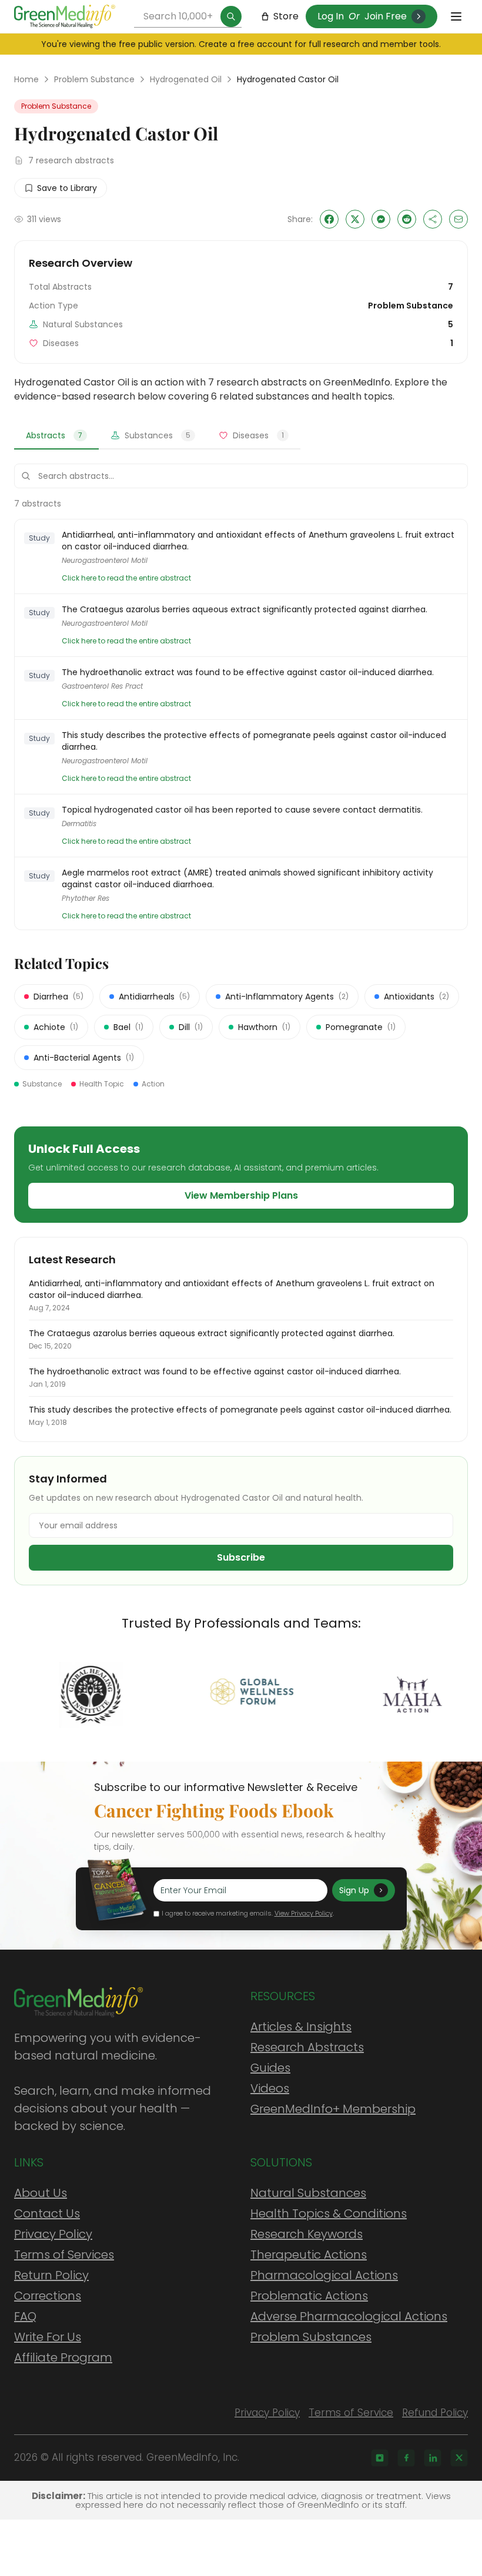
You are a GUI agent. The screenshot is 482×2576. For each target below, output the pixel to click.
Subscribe (241, 1557)
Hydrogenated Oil (186, 79)
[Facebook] (406, 2458)
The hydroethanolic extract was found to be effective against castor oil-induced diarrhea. (248, 672)
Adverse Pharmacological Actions (349, 2316)
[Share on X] (355, 219)
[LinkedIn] (433, 2458)
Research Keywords (307, 2234)
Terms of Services (64, 2255)
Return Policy (51, 2275)
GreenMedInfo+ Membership (333, 2109)
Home (26, 79)
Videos (270, 2088)
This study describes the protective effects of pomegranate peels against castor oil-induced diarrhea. (254, 741)
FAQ (25, 2316)
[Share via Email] (458, 219)
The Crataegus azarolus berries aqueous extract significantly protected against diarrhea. (245, 609)
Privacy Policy (53, 2234)
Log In (331, 16)
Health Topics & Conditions (329, 2213)
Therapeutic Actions (309, 2255)
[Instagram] (380, 2458)
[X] (459, 2458)
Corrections (48, 2296)
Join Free (386, 16)
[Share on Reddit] (407, 219)
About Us (41, 2193)
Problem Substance (94, 79)
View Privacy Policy (304, 1913)
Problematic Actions (309, 2296)
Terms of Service (351, 2413)
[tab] (56, 436)
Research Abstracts (307, 2047)
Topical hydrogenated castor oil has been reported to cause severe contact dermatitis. (242, 810)
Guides (270, 2068)
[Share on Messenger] (381, 219)
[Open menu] (456, 16)
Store (286, 16)
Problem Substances (311, 2337)
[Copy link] (433, 219)
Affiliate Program (63, 2357)
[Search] (231, 16)
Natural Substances (308, 2193)
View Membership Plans (241, 1195)
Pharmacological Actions (324, 2275)
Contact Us (47, 2213)
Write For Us (48, 2337)
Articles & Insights (301, 2027)
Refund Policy (435, 2413)
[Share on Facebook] (329, 219)
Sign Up (354, 1890)
